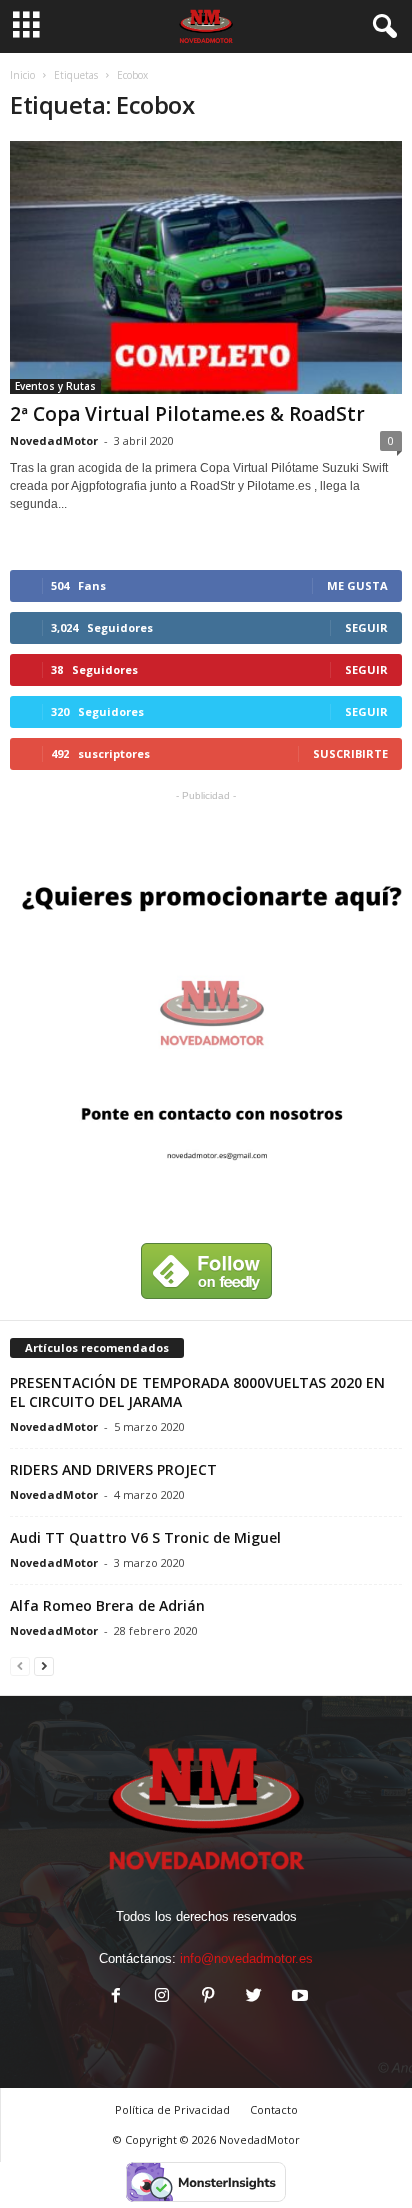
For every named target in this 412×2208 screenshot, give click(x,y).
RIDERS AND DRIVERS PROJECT (113, 1469)
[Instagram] (162, 1997)
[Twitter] (254, 1997)
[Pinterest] (208, 1997)
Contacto (274, 2109)
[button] (381, 27)
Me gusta (357, 585)
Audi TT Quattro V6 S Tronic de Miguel (145, 1537)
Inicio (22, 75)
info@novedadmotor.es (246, 1958)
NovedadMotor (54, 440)
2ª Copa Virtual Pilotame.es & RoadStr (187, 414)
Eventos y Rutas (55, 386)
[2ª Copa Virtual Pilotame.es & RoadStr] (206, 267)
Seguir (366, 627)
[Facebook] (116, 1997)
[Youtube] (298, 1997)
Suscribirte (350, 753)
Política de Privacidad (172, 2109)
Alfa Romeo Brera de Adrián (107, 1605)
